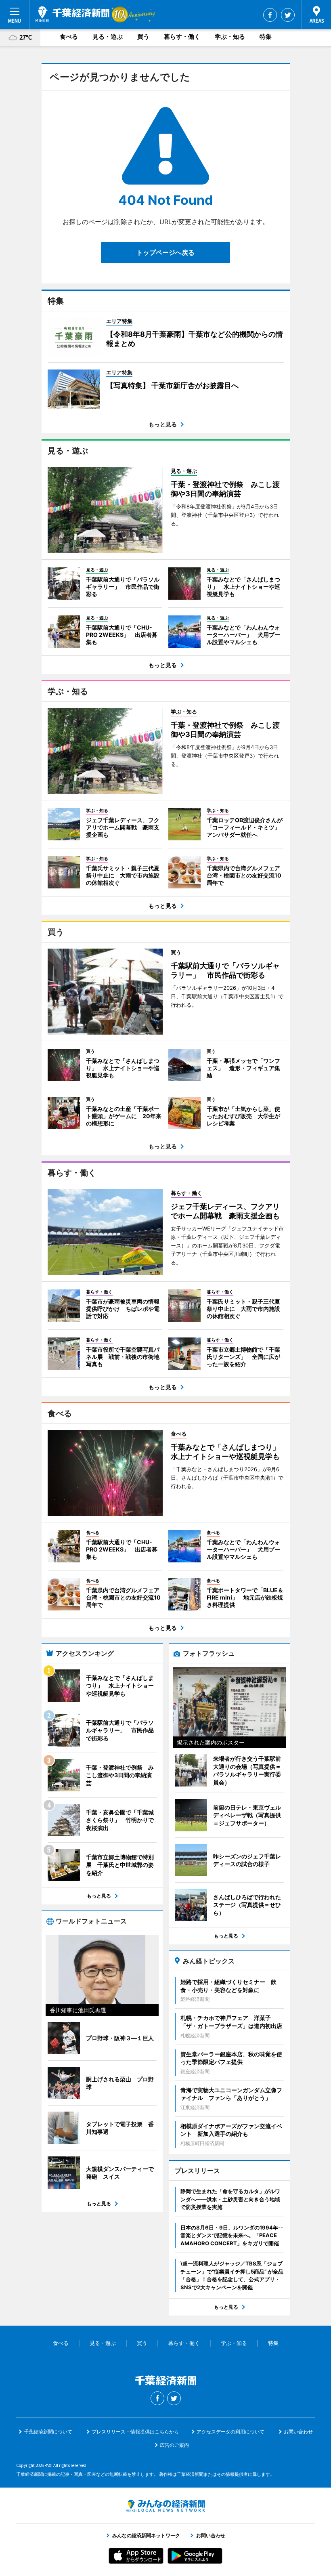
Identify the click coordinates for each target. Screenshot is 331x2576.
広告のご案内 (174, 2445)
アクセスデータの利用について (230, 2432)
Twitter (288, 15)
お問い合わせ (298, 2432)
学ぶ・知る (230, 37)
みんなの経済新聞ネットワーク (165, 2506)
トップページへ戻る (165, 252)
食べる (69, 37)
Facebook (270, 15)
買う (143, 37)
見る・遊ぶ (108, 37)
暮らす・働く (182, 37)
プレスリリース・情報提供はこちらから (135, 2432)
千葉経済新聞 (72, 14)
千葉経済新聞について (48, 2432)
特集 (266, 37)
